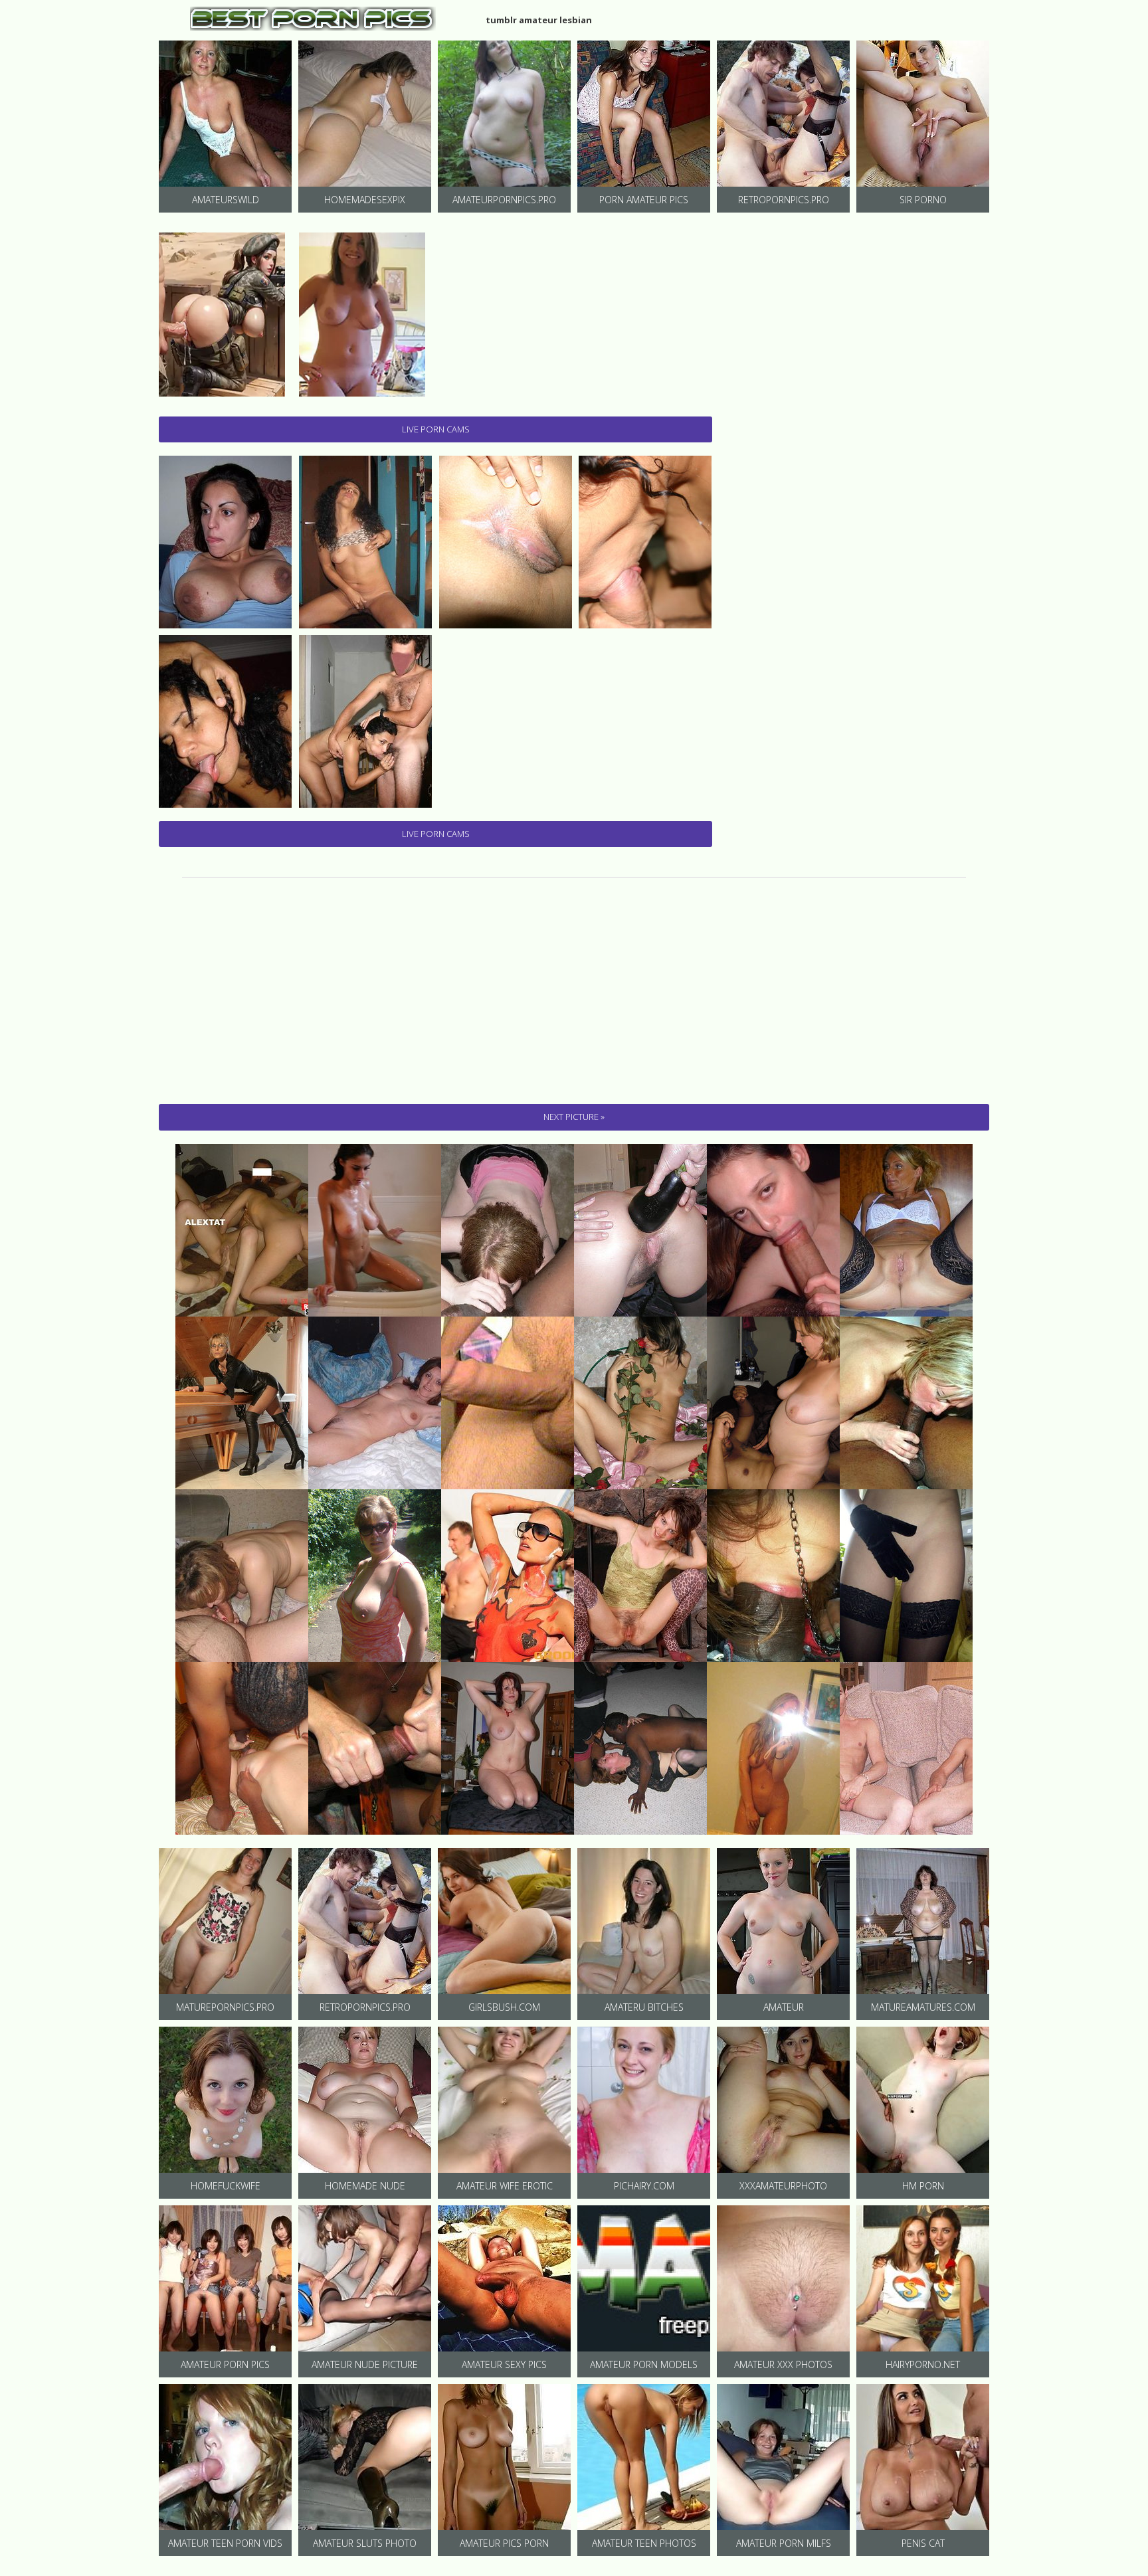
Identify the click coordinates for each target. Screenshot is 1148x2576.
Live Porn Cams (436, 429)
